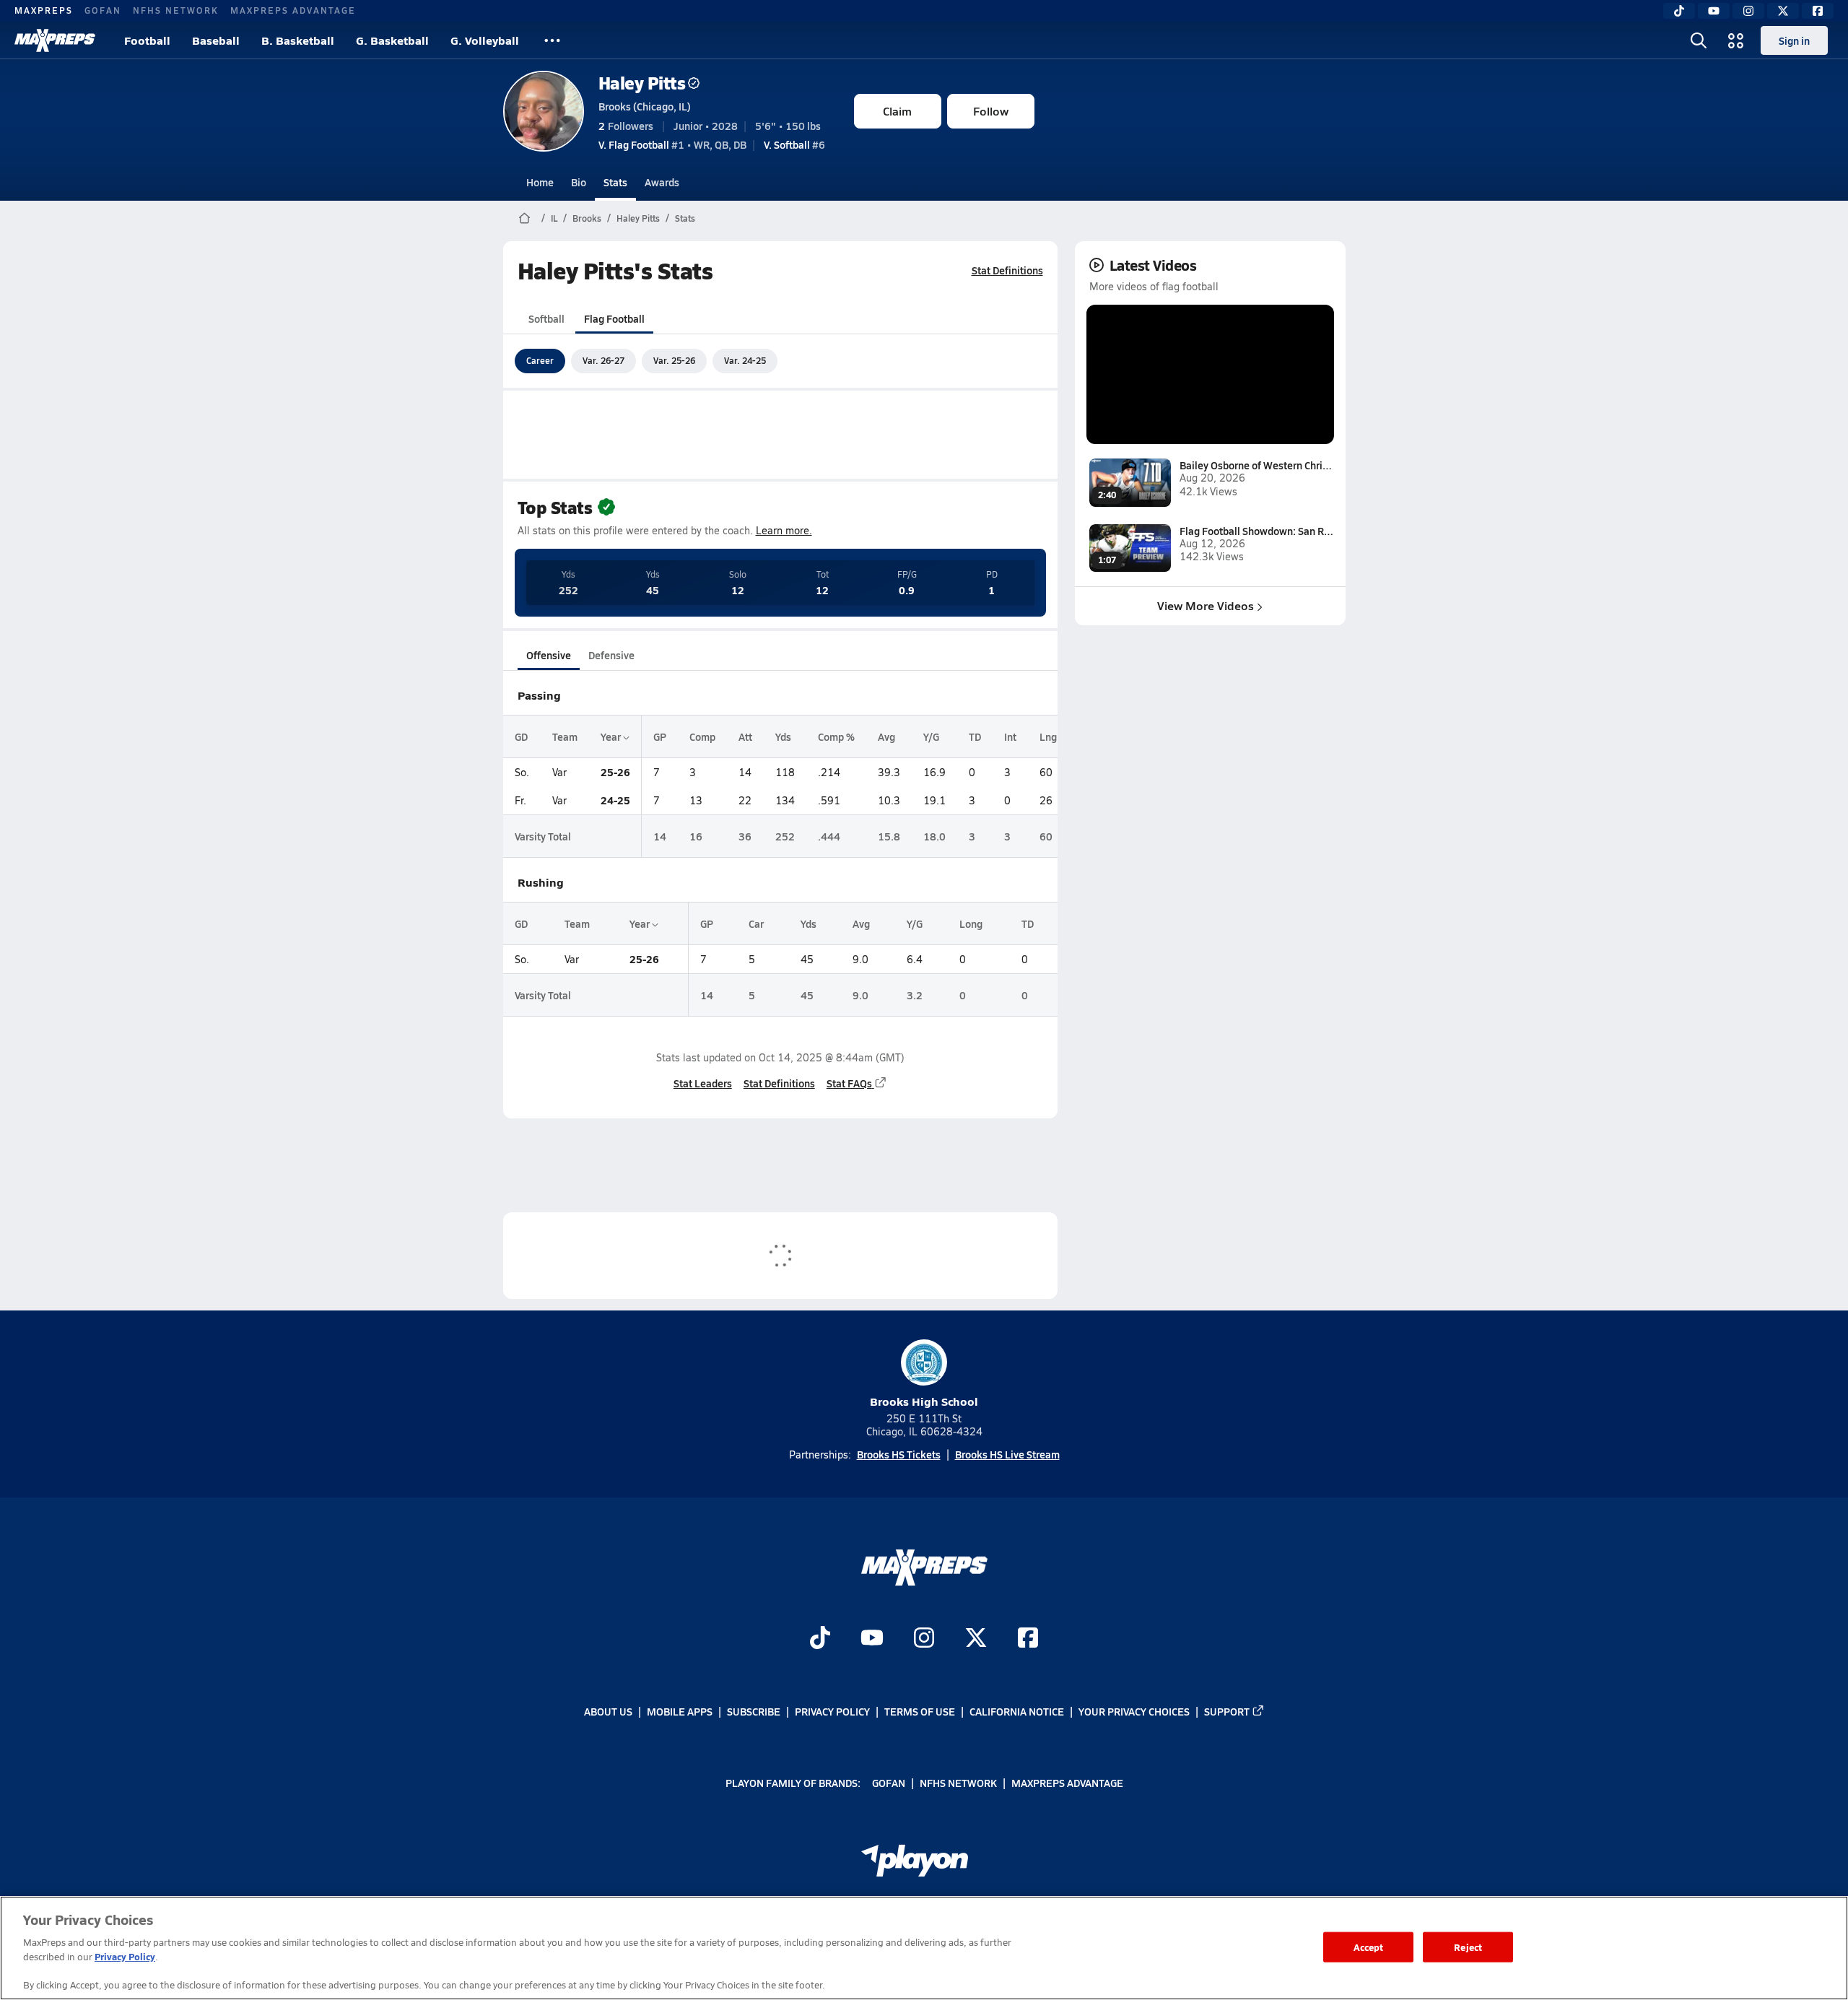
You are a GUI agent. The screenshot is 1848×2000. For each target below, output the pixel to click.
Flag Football (614, 318)
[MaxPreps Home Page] (524, 218)
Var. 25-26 (674, 360)
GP (660, 736)
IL (554, 218)
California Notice (1017, 1711)
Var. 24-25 (745, 360)
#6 (794, 144)
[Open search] (1699, 40)
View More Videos (1206, 605)
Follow (991, 111)
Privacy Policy (832, 1711)
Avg (886, 736)
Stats (615, 182)
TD (975, 736)
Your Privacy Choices (1134, 1711)
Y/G (931, 736)
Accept (1369, 1947)
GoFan (103, 10)
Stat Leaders (703, 1083)
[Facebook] (1818, 11)
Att (745, 736)
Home (540, 182)
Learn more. (784, 530)
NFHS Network (176, 10)
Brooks (587, 218)
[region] (924, 1948)
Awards (662, 182)
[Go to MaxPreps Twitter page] (976, 1640)
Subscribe (754, 1711)
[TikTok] (1679, 11)
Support (1227, 1711)
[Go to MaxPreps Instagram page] (924, 1640)
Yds (783, 736)
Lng (1048, 736)
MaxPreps (44, 10)
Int (1010, 736)
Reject (1468, 1947)
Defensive (611, 655)
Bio (579, 182)
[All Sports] (552, 40)
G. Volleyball (485, 40)
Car (756, 923)
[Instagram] (1748, 11)
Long (971, 923)
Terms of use (920, 1711)
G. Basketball (392, 40)
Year (612, 736)
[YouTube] (1714, 11)
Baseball (216, 40)
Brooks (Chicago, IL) (645, 106)
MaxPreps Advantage (293, 10)
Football (147, 40)
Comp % (836, 736)
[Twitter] (1783, 11)
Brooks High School (924, 1401)
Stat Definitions (1007, 270)
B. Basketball (298, 40)
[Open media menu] (1736, 40)
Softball (546, 318)
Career (540, 360)
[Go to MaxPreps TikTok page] (820, 1640)
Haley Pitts (642, 83)
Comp (702, 736)
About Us (608, 1711)
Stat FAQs (849, 1083)
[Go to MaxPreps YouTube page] (872, 1640)
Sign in (1794, 40)
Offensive (549, 655)
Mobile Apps (680, 1711)
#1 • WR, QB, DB (672, 144)
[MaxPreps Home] (55, 40)
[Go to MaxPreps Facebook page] (1028, 1640)
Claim (897, 111)
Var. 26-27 (603, 360)
